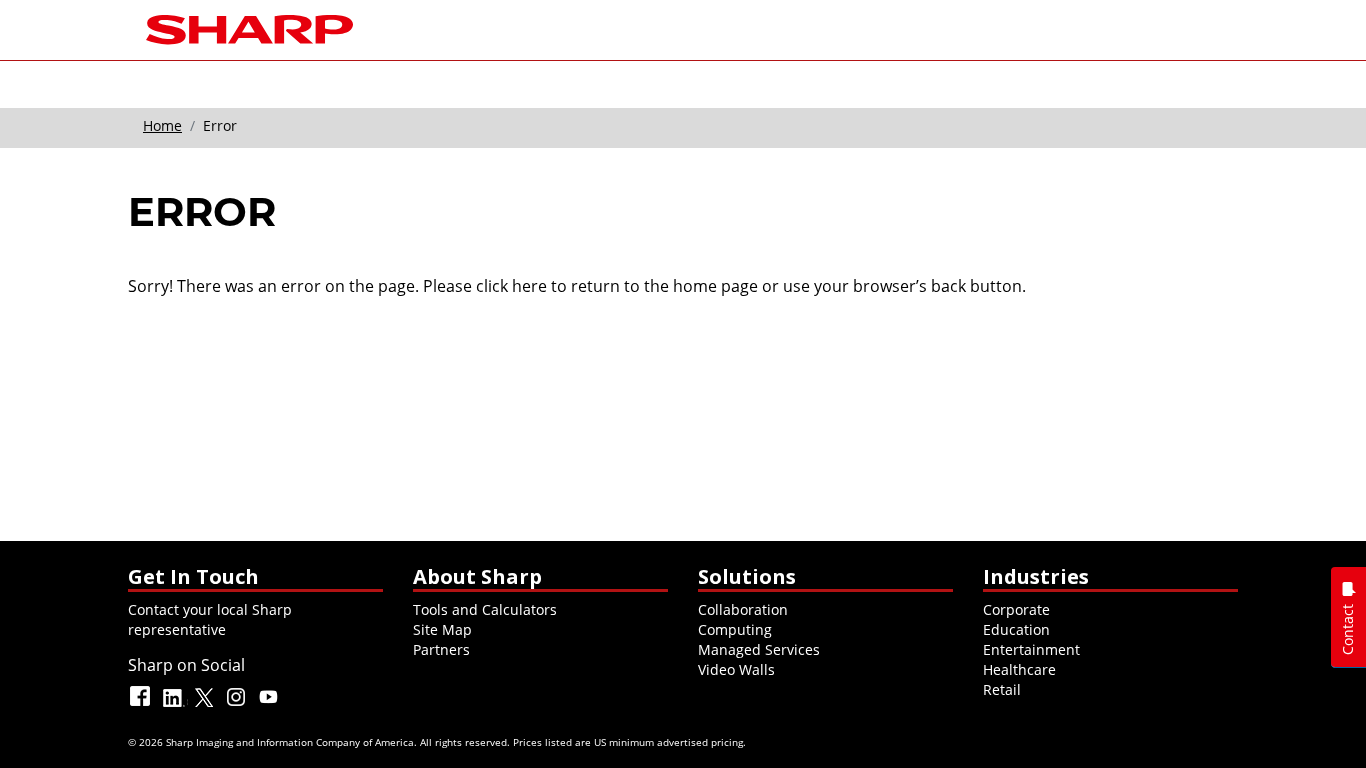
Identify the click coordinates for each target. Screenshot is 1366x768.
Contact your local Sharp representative (210, 619)
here (529, 286)
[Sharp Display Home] (249, 27)
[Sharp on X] (206, 705)
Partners (441, 649)
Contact (1347, 629)
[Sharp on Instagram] (238, 705)
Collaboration (743, 609)
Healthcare (1019, 669)
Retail (1002, 689)
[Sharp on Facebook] (142, 705)
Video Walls (736, 669)
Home (162, 125)
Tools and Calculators (485, 609)
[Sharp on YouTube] (270, 705)
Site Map (442, 629)
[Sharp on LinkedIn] (174, 705)
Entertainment (1031, 649)
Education (1016, 629)
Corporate (1016, 609)
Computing (735, 629)
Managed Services (759, 649)
